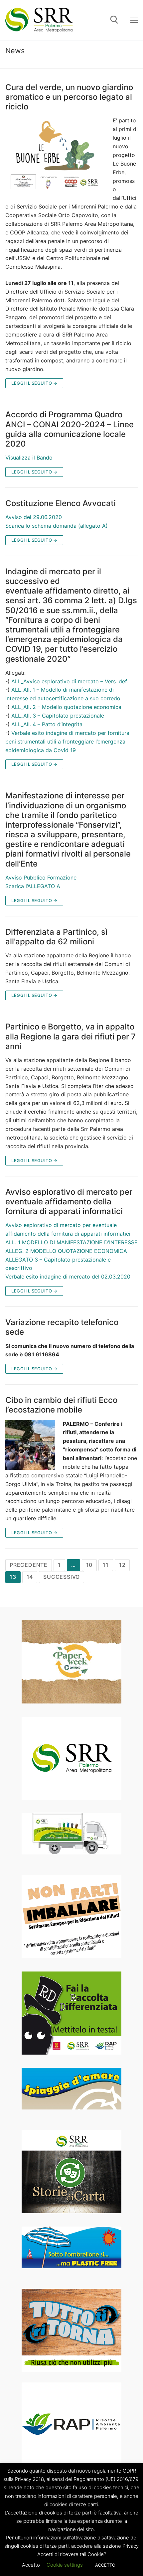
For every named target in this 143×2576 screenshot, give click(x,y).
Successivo (62, 1577)
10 (89, 1565)
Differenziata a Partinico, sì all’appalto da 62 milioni (56, 937)
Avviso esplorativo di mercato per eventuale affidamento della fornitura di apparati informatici (69, 1202)
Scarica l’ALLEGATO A (33, 886)
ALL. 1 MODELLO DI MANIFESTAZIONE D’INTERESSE (71, 1242)
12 (122, 1565)
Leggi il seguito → (34, 383)
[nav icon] (134, 20)
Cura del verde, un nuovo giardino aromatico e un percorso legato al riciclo (69, 97)
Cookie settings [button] (65, 2565)
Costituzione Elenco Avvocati (61, 503)
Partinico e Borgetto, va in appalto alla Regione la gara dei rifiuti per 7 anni (71, 1036)
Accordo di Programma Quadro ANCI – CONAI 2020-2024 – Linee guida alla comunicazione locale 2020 (70, 429)
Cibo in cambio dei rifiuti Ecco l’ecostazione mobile (61, 1405)
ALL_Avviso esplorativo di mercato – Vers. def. (70, 681)
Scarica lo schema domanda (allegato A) (57, 526)
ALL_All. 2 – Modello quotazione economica (66, 707)
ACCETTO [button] (105, 2565)
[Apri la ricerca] (114, 20)
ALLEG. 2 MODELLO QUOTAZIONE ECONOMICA (66, 1251)
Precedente (29, 1565)
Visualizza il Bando (29, 458)
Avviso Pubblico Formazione (41, 878)
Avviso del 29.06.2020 (34, 517)
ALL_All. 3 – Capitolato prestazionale (58, 716)
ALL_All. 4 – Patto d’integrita (47, 724)
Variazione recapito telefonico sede (62, 1327)
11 (106, 1565)
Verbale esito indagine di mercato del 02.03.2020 (68, 1277)
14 (30, 1577)
